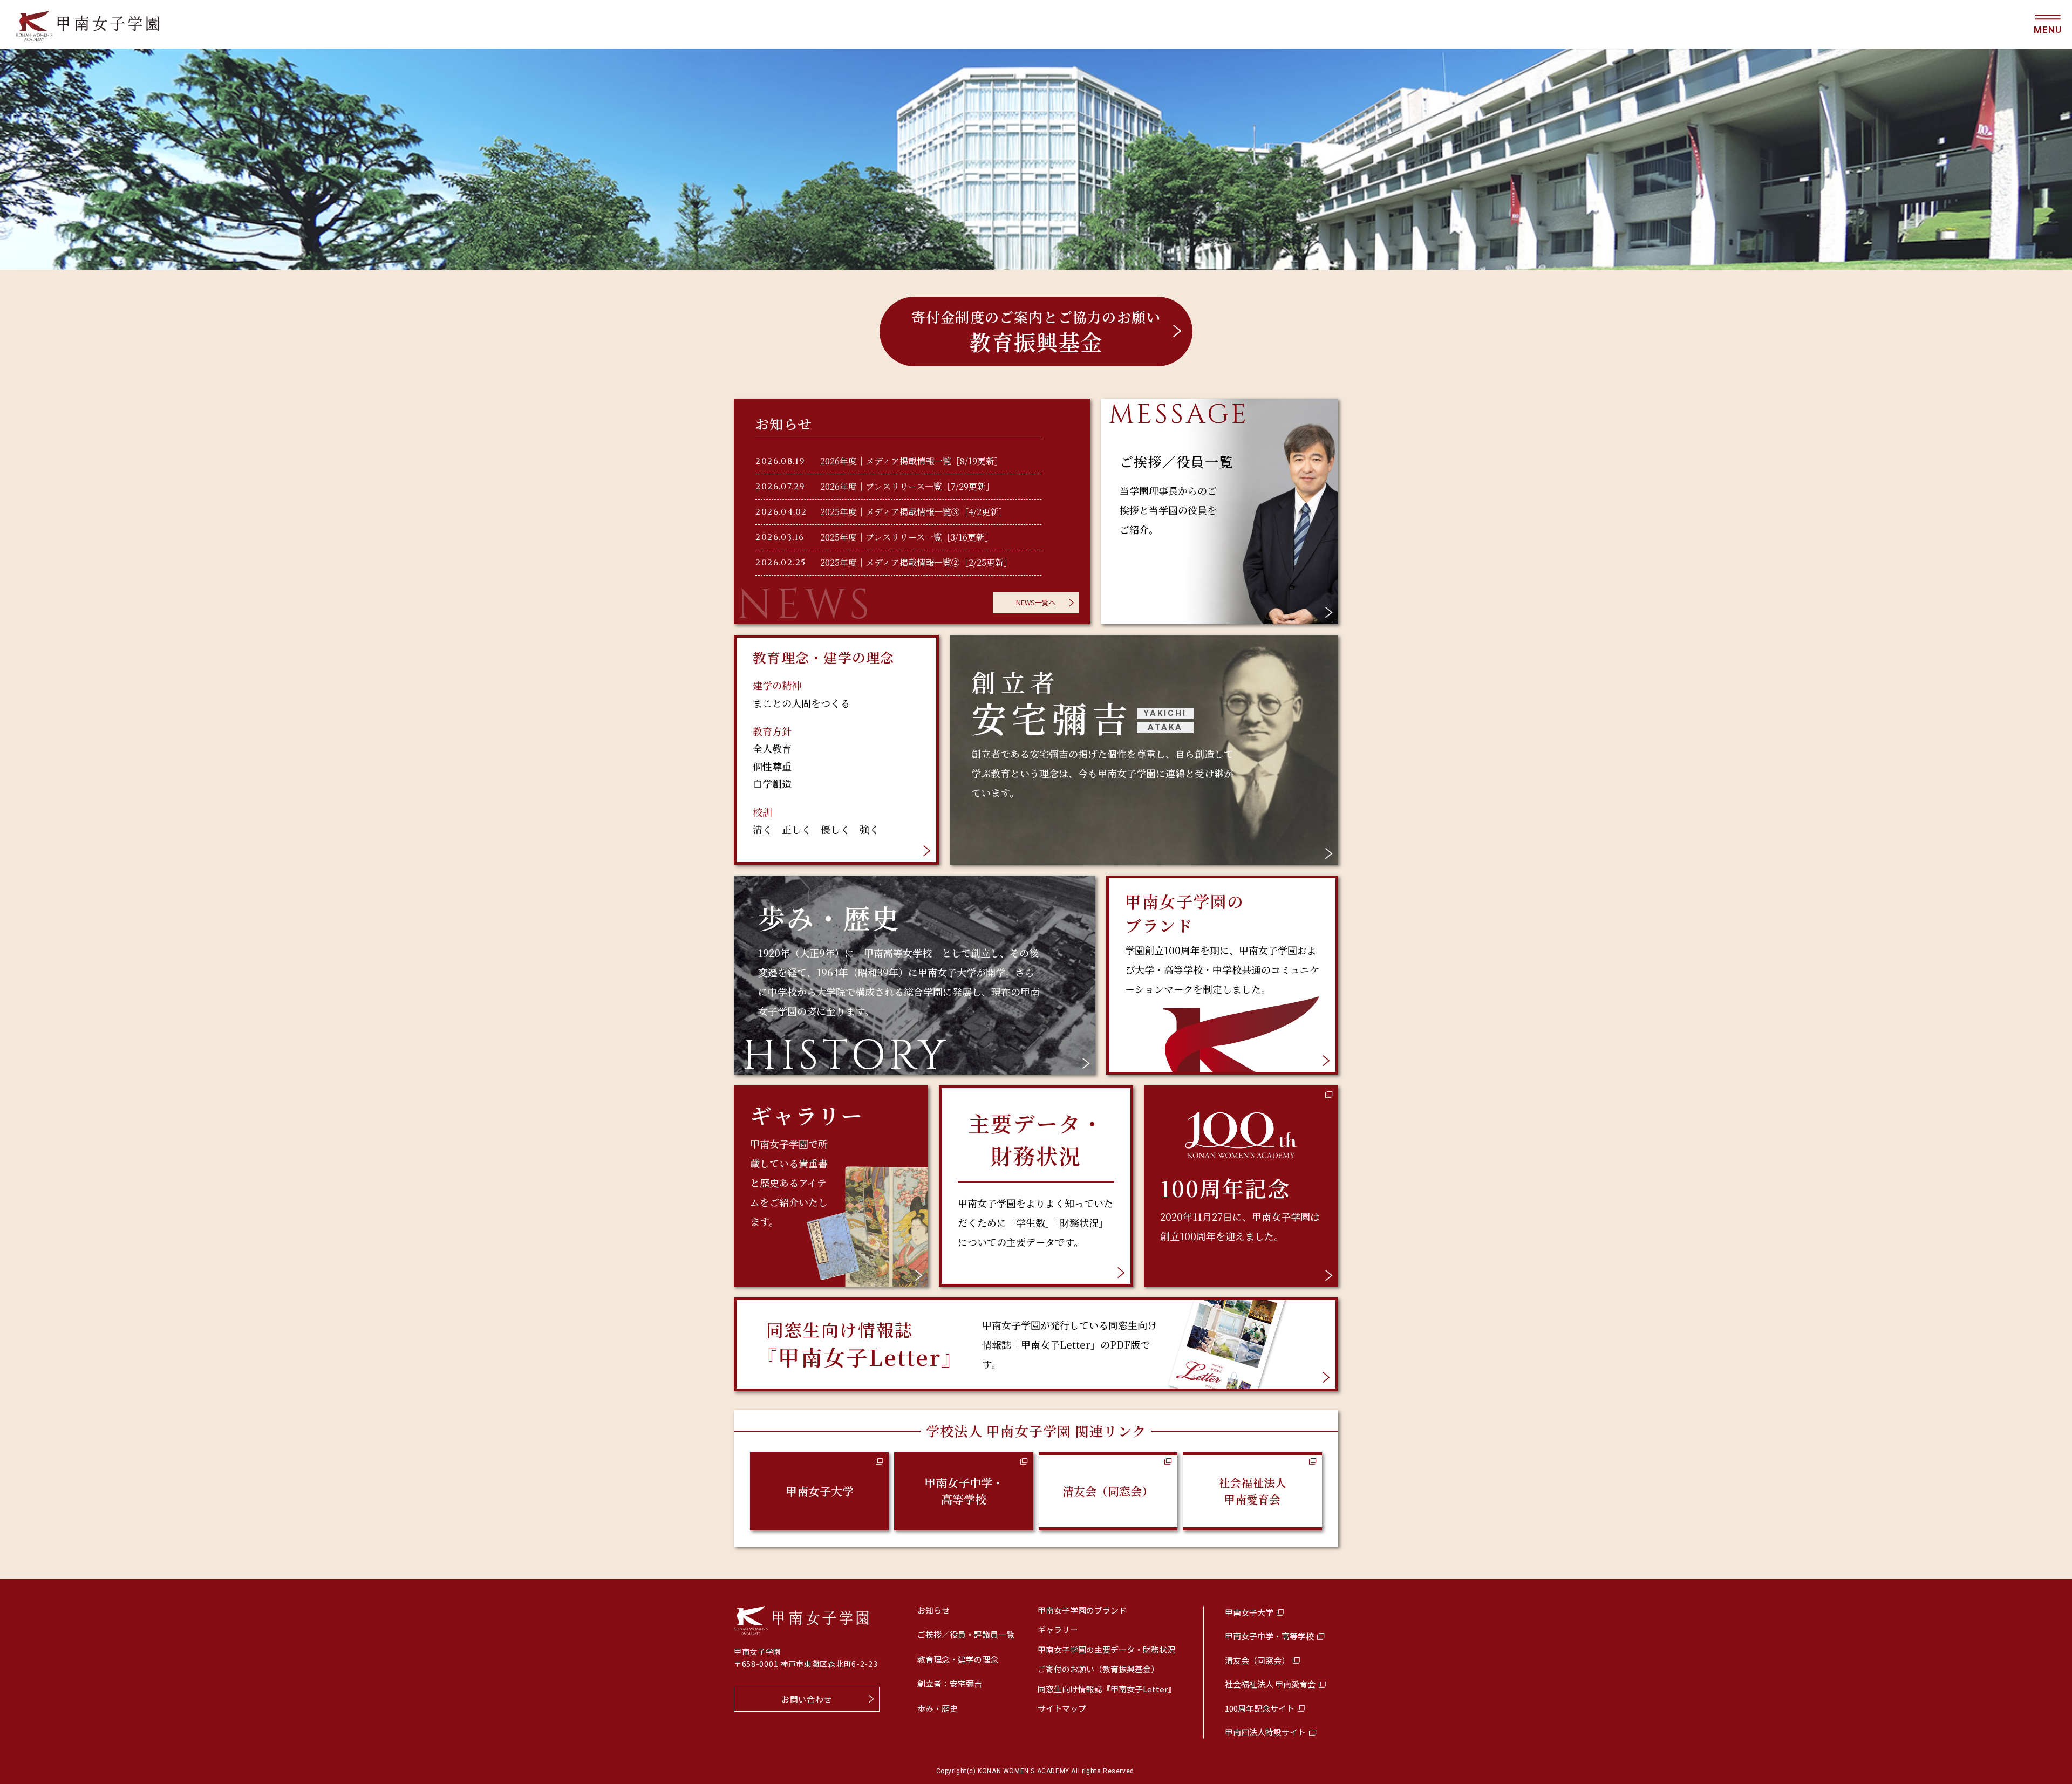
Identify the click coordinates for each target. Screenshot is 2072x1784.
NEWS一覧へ (1036, 602)
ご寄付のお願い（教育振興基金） (1098, 1669)
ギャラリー (1058, 1629)
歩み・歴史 (938, 1708)
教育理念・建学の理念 (958, 1659)
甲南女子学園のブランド (1082, 1610)
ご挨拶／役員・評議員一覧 (966, 1634)
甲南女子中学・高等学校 (964, 1491)
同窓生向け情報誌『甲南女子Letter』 (1107, 1689)
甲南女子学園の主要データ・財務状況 (1106, 1649)
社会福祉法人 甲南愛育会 (1252, 1491)
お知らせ (933, 1610)
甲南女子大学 (820, 1491)
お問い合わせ (807, 1699)
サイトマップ (1062, 1708)
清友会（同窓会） (1108, 1491)
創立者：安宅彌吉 (950, 1683)
